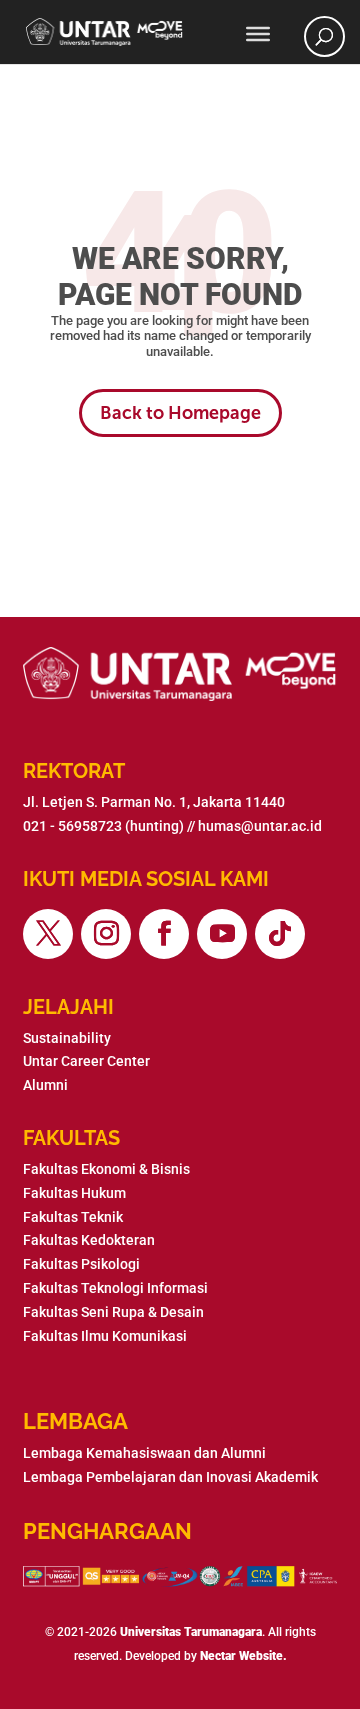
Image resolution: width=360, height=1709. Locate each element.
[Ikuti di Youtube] (222, 934)
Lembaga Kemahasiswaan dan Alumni (144, 1453)
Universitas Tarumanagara (191, 1632)
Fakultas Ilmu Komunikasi (105, 1336)
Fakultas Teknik (73, 1217)
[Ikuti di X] (48, 934)
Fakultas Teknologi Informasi (115, 1288)
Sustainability (67, 1038)
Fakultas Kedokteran (89, 1240)
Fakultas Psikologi (81, 1264)
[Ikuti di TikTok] (280, 934)
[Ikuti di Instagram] (106, 934)
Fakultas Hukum (74, 1193)
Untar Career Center (86, 1061)
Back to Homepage (180, 413)
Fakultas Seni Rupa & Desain (113, 1312)
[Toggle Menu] (258, 34)
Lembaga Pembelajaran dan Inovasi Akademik (170, 1477)
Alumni (45, 1085)
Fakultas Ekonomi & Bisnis (106, 1169)
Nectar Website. (243, 1656)
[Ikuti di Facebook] (164, 934)
